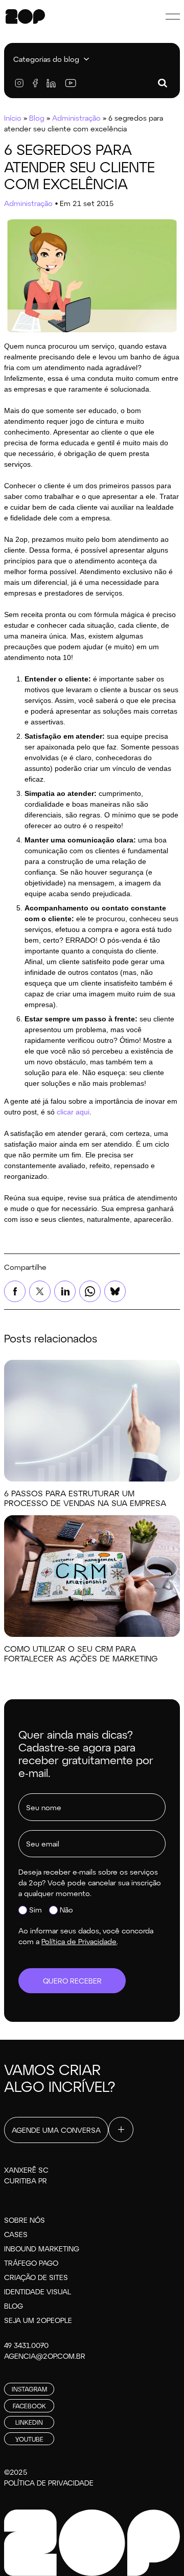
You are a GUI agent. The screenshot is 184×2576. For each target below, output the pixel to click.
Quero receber (72, 1981)
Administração (76, 118)
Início (13, 118)
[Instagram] (19, 83)
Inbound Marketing (42, 2249)
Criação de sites (36, 2277)
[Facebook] (35, 83)
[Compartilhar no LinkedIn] (65, 1291)
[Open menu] (173, 16)
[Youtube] (70, 83)
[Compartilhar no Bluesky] (115, 1291)
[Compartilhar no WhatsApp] (90, 1291)
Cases (16, 2234)
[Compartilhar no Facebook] (15, 1291)
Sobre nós (25, 2220)
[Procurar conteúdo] (163, 83)
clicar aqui (73, 1112)
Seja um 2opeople (38, 2320)
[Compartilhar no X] (40, 1291)
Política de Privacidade (49, 2483)
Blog (37, 118)
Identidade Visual (38, 2292)
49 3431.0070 (26, 2345)
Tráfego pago (31, 2263)
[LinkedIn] (51, 83)
